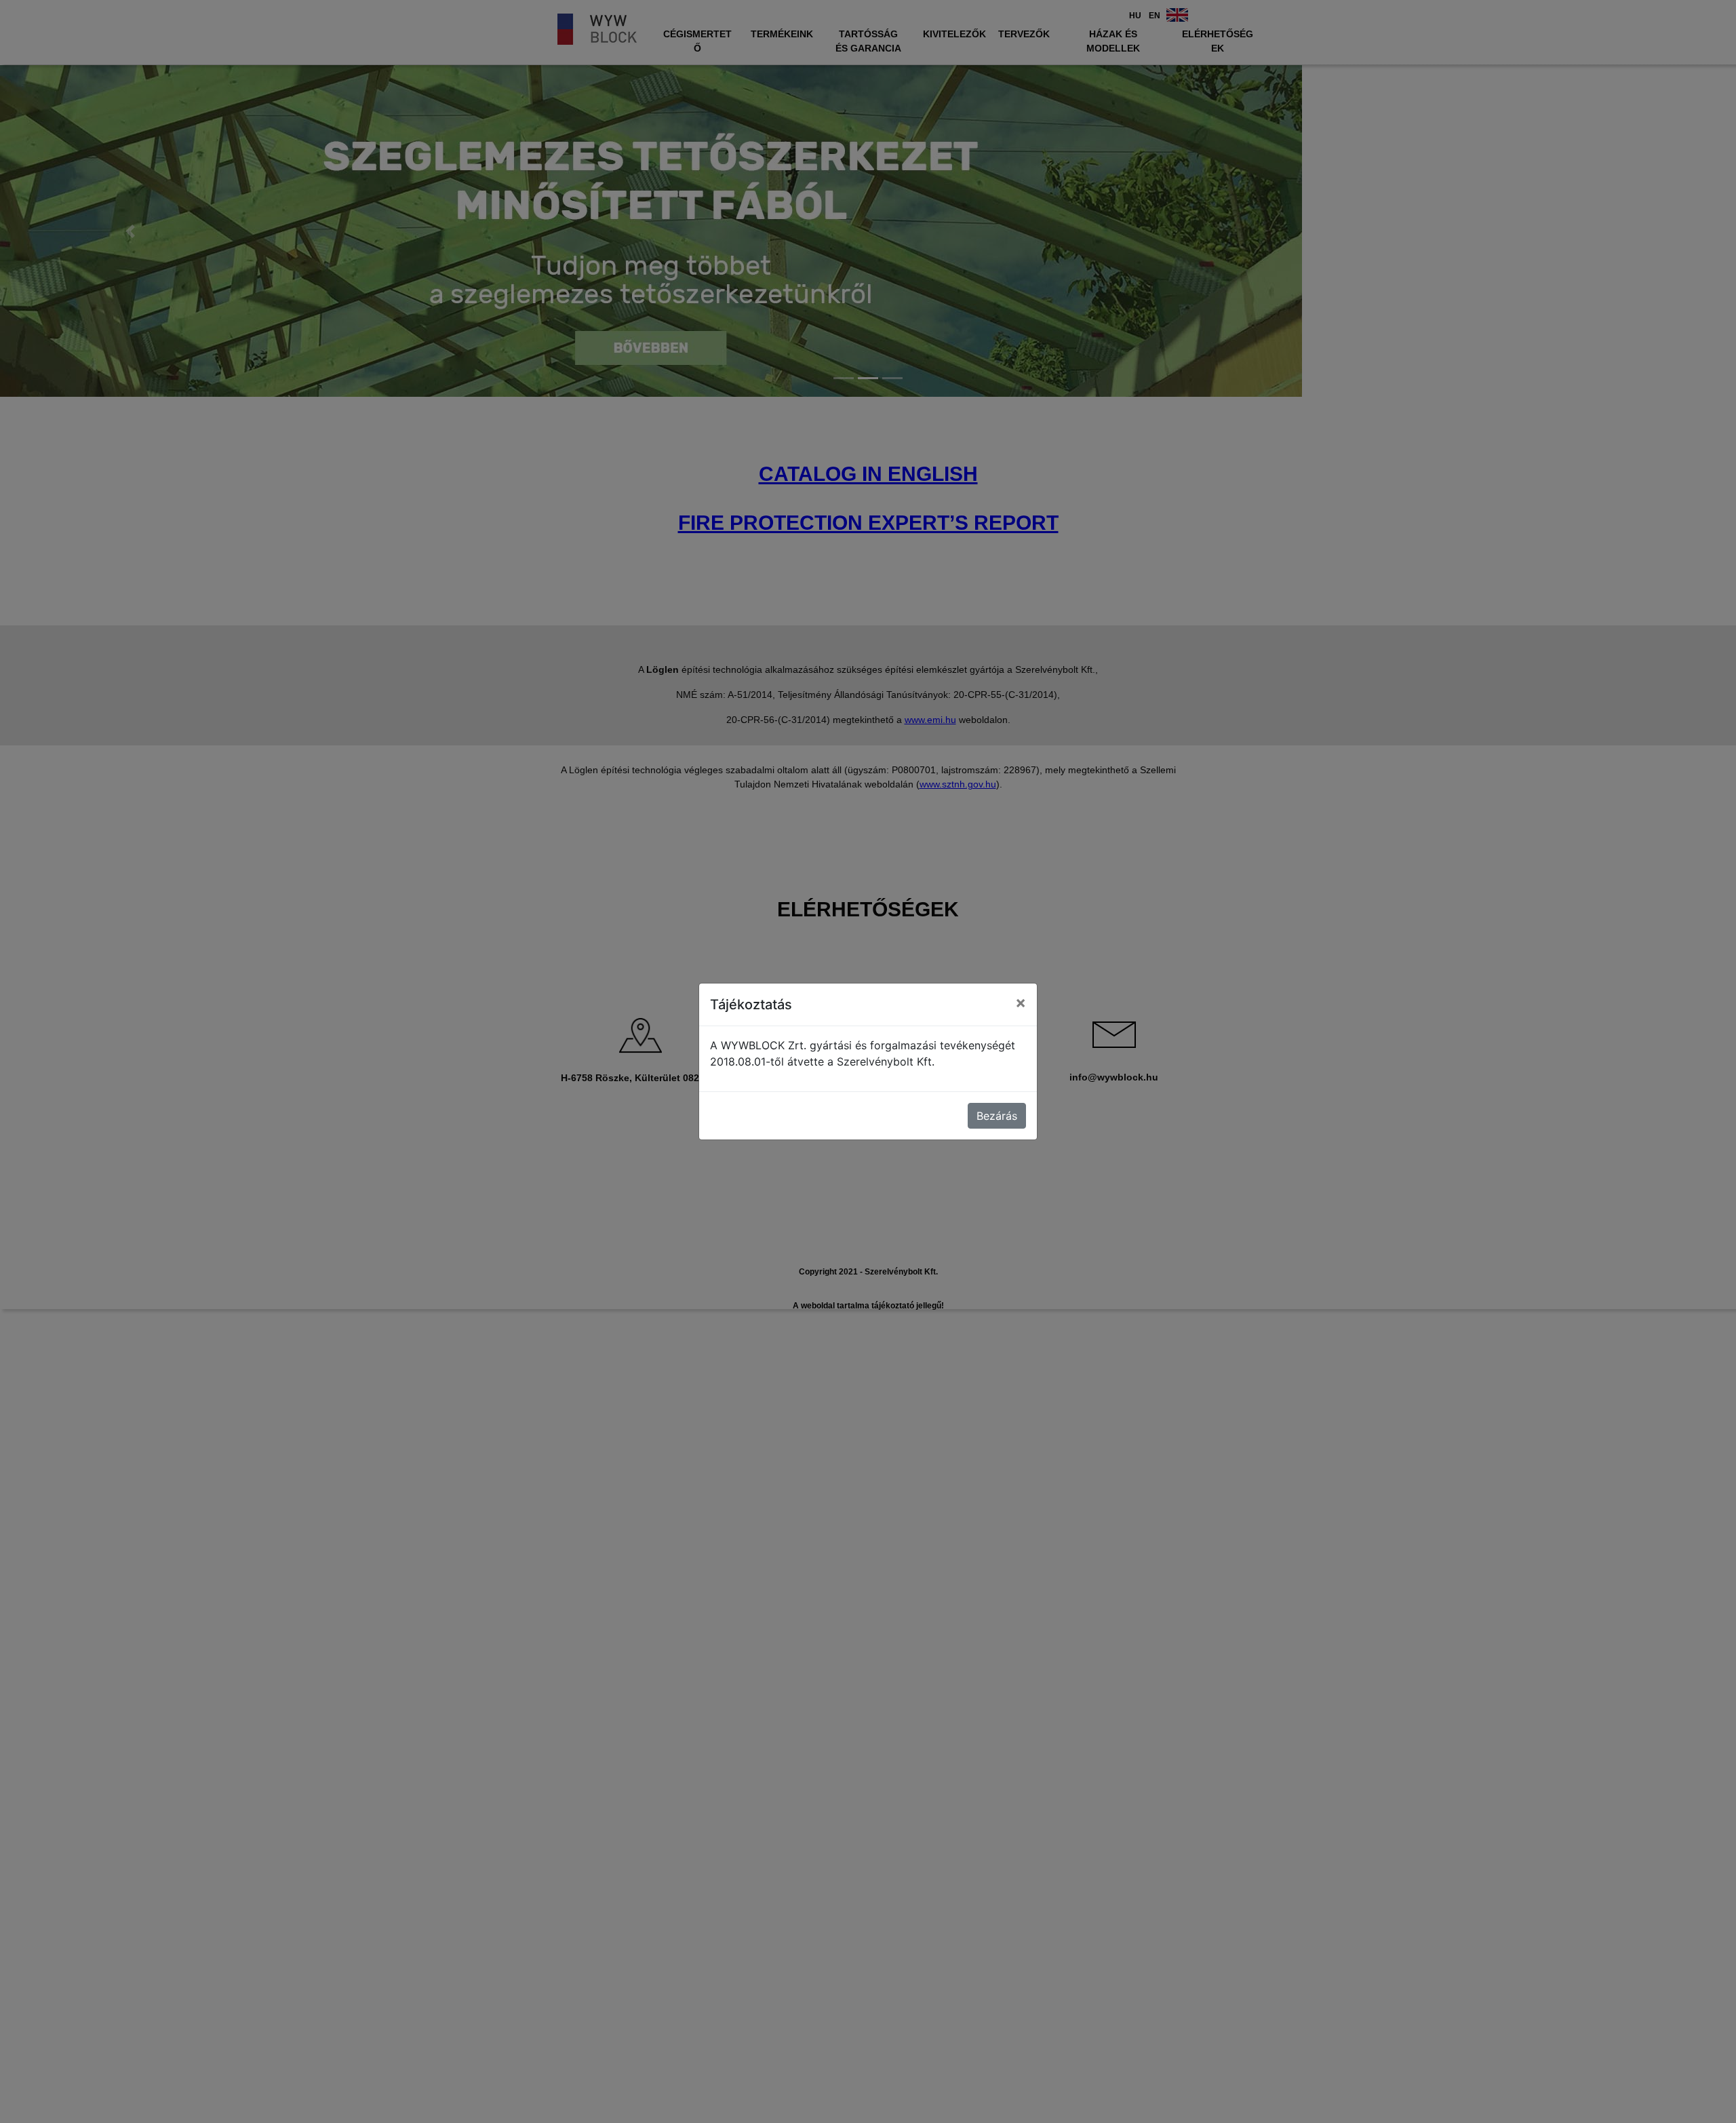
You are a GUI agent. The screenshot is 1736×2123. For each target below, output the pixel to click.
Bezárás (997, 1116)
